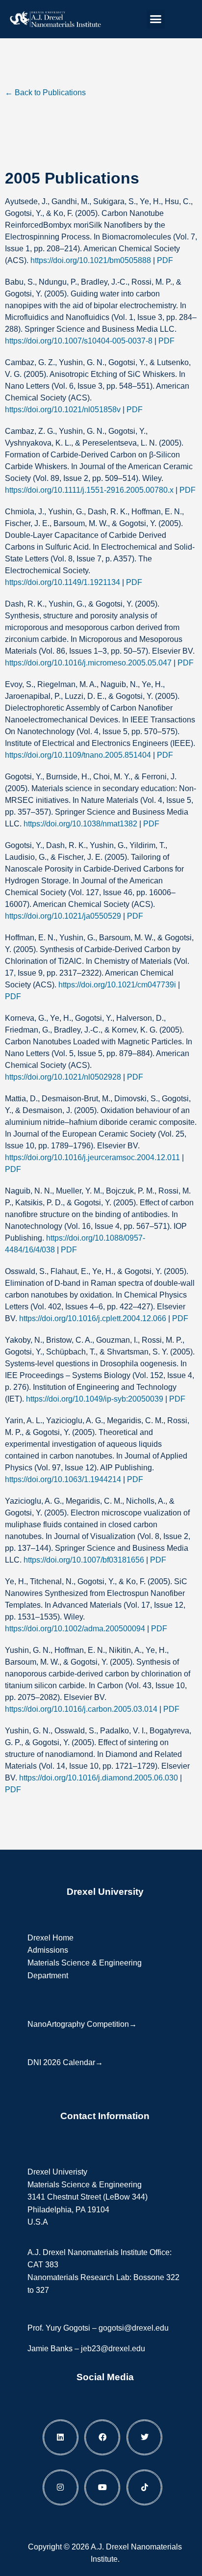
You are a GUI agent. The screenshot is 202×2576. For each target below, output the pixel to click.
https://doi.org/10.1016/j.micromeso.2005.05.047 (88, 663)
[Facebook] (102, 2437)
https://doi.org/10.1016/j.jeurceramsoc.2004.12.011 (92, 1157)
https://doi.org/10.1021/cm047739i (117, 985)
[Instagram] (61, 2487)
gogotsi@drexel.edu (134, 2328)
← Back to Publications (45, 93)
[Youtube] (102, 2487)
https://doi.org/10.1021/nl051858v (63, 410)
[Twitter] (144, 2437)
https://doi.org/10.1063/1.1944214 (63, 1479)
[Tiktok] (144, 2487)
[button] (156, 19)
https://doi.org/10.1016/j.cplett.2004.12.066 (93, 1318)
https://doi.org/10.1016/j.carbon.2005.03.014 (81, 1709)
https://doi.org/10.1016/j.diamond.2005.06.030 (99, 1778)
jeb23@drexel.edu (113, 2349)
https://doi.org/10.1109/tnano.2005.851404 (78, 755)
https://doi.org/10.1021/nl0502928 (63, 1077)
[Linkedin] (61, 2437)
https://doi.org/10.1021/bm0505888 (91, 260)
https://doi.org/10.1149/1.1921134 (63, 582)
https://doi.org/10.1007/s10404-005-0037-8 (79, 341)
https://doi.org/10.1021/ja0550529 (63, 916)
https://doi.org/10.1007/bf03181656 (84, 1560)
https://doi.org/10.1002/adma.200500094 (75, 1629)
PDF (165, 260)
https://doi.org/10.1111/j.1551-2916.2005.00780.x (89, 490)
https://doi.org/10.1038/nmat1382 (80, 824)
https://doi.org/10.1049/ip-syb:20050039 (95, 1399)
